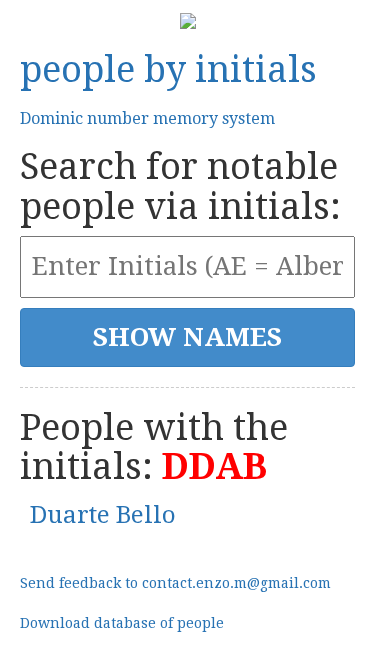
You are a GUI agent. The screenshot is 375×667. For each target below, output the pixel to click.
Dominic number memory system (147, 118)
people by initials (168, 69)
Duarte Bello (103, 515)
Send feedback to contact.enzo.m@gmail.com (175, 583)
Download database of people (122, 623)
